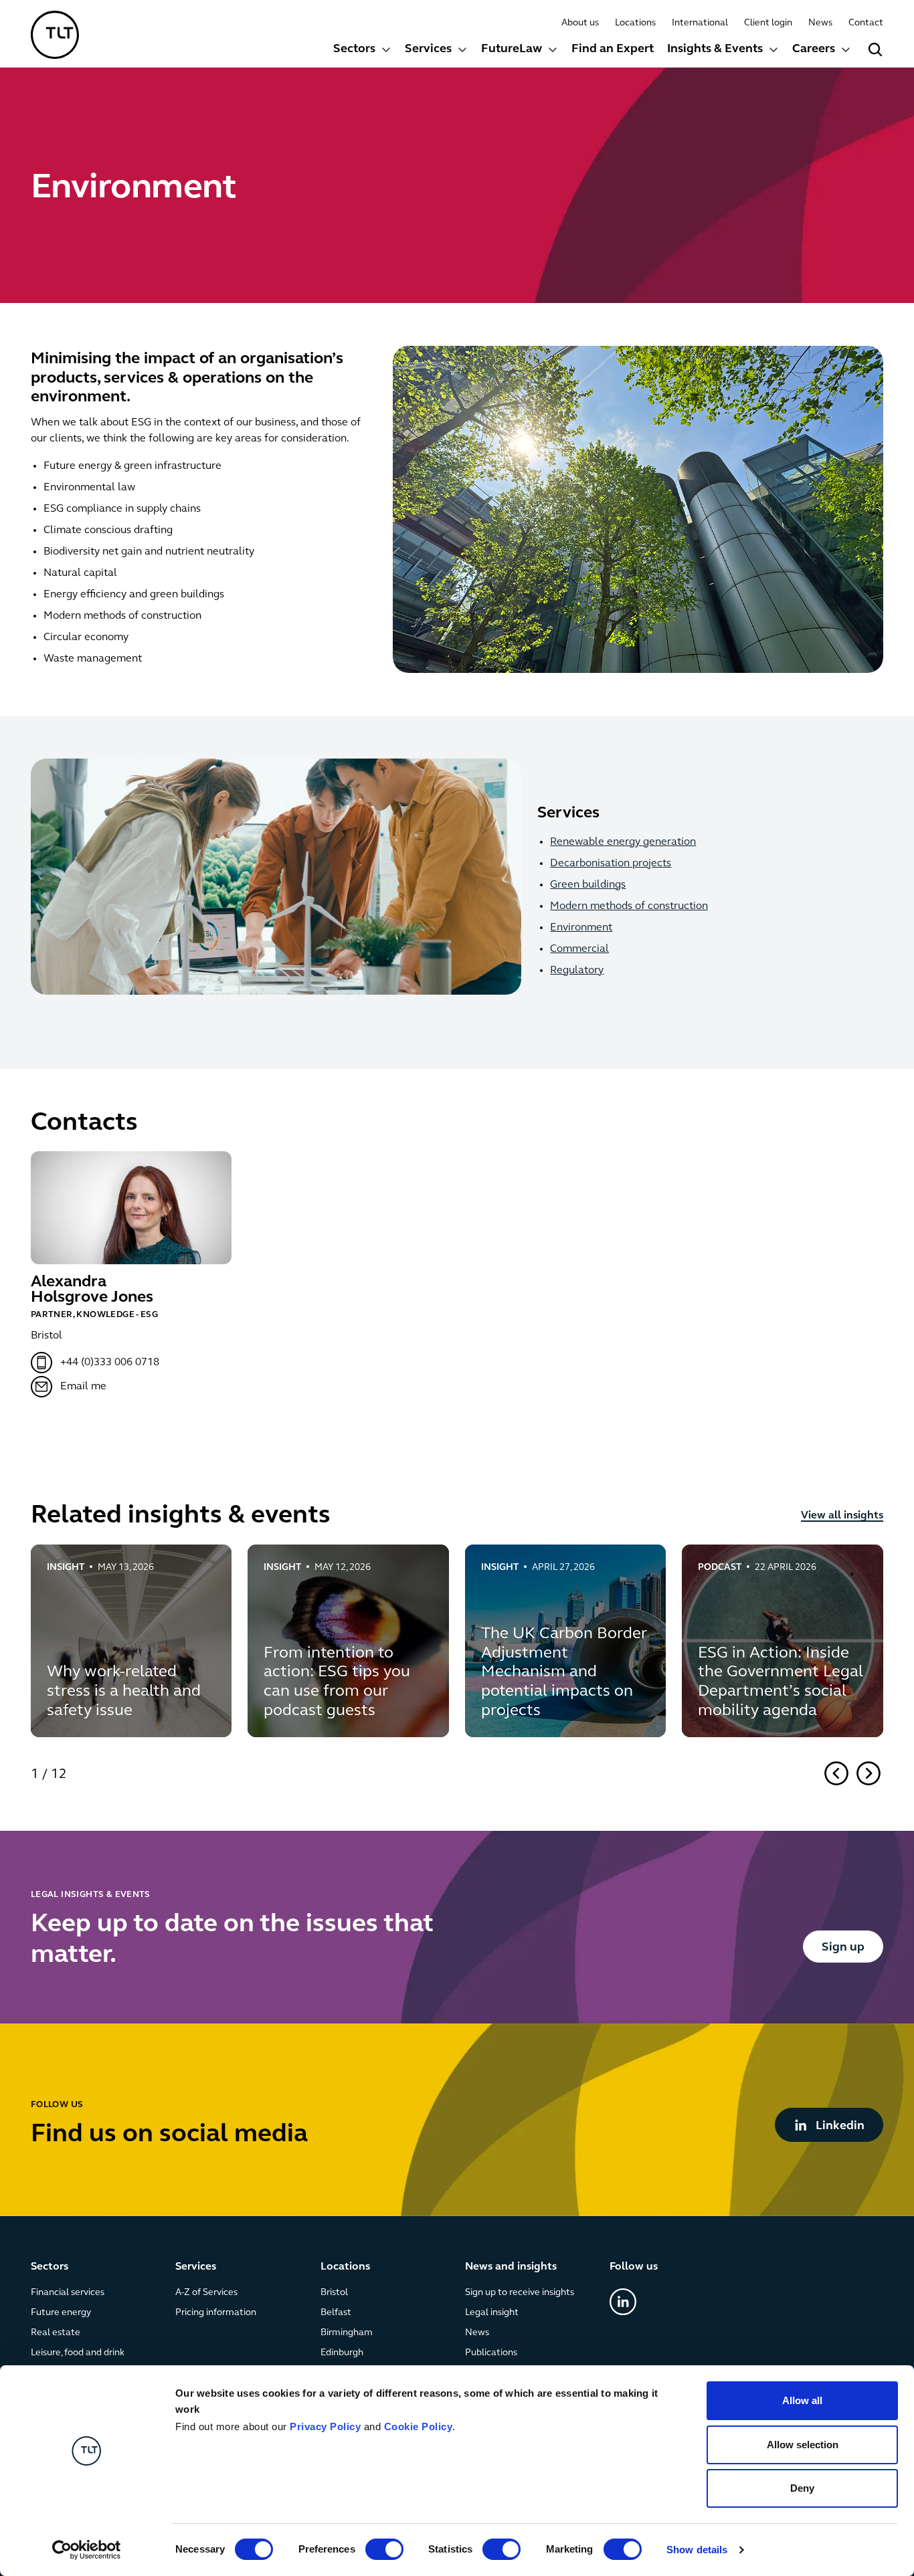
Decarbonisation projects (611, 864)
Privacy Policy (325, 2426)
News (820, 23)
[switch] (384, 2549)
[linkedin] (623, 2302)
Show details (697, 2550)
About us (580, 23)
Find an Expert (613, 49)
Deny (802, 2488)
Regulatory (577, 971)
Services (428, 49)
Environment (581, 928)
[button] (362, 51)
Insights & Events (715, 49)
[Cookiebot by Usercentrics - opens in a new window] (87, 2550)
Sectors (354, 49)
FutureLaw (512, 49)
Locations (635, 23)
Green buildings (588, 885)
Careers (814, 49)
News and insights (511, 2267)
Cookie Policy (419, 2426)
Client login (768, 23)
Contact (866, 23)
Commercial (579, 949)
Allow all (802, 2400)
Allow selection (803, 2445)
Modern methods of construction (629, 906)
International (700, 23)
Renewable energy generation (623, 842)
